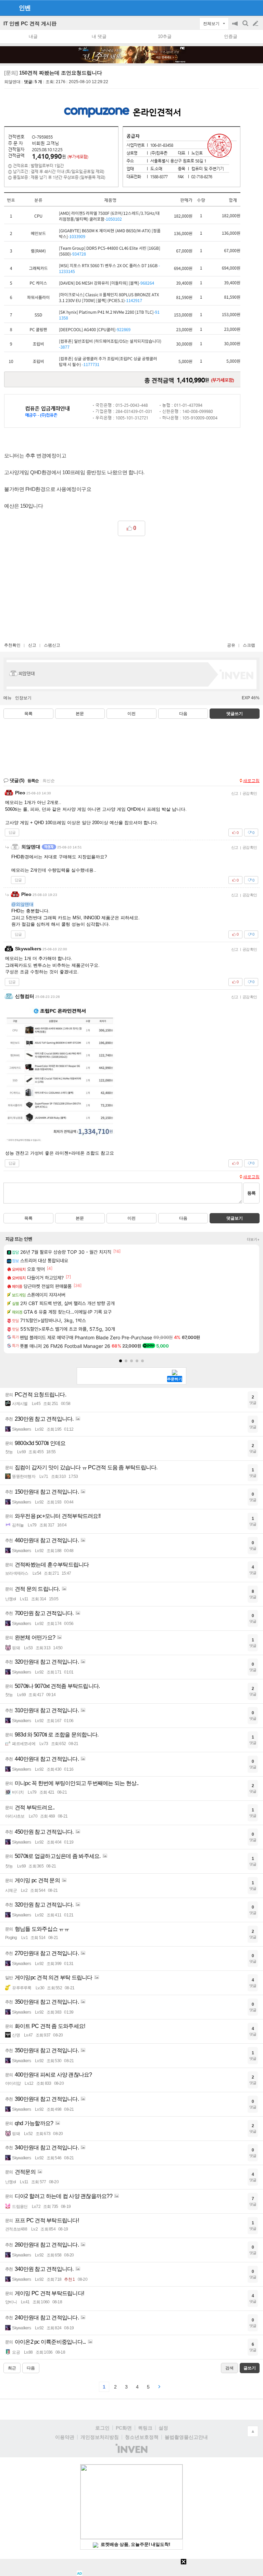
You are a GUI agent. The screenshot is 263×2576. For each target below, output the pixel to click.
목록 (28, 714)
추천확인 (12, 645)
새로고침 (251, 781)
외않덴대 (12, 82)
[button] (121, 1361)
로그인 (102, 2428)
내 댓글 (99, 36)
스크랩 (249, 645)
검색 (246, 27)
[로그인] (243, 8)
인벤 (25, 8)
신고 (32, 645)
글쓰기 (256, 24)
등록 (251, 1193)
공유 (231, 645)
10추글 (165, 36)
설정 (163, 2428)
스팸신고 (52, 645)
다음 (183, 714)
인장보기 (23, 698)
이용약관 (65, 2437)
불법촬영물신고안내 (186, 2437)
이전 (131, 714)
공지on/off (236, 27)
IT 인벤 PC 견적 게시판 (30, 23)
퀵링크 (145, 2428)
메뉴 (8, 698)
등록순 (33, 781)
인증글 (231, 36)
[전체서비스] (255, 8)
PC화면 (124, 2428)
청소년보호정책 (142, 2437)
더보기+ (253, 1239)
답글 (12, 832)
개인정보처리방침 (100, 2437)
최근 (12, 2368)
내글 (33, 36)
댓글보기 (235, 1218)
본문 (80, 714)
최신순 (49, 781)
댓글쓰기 (235, 714)
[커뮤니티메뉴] (7, 8)
